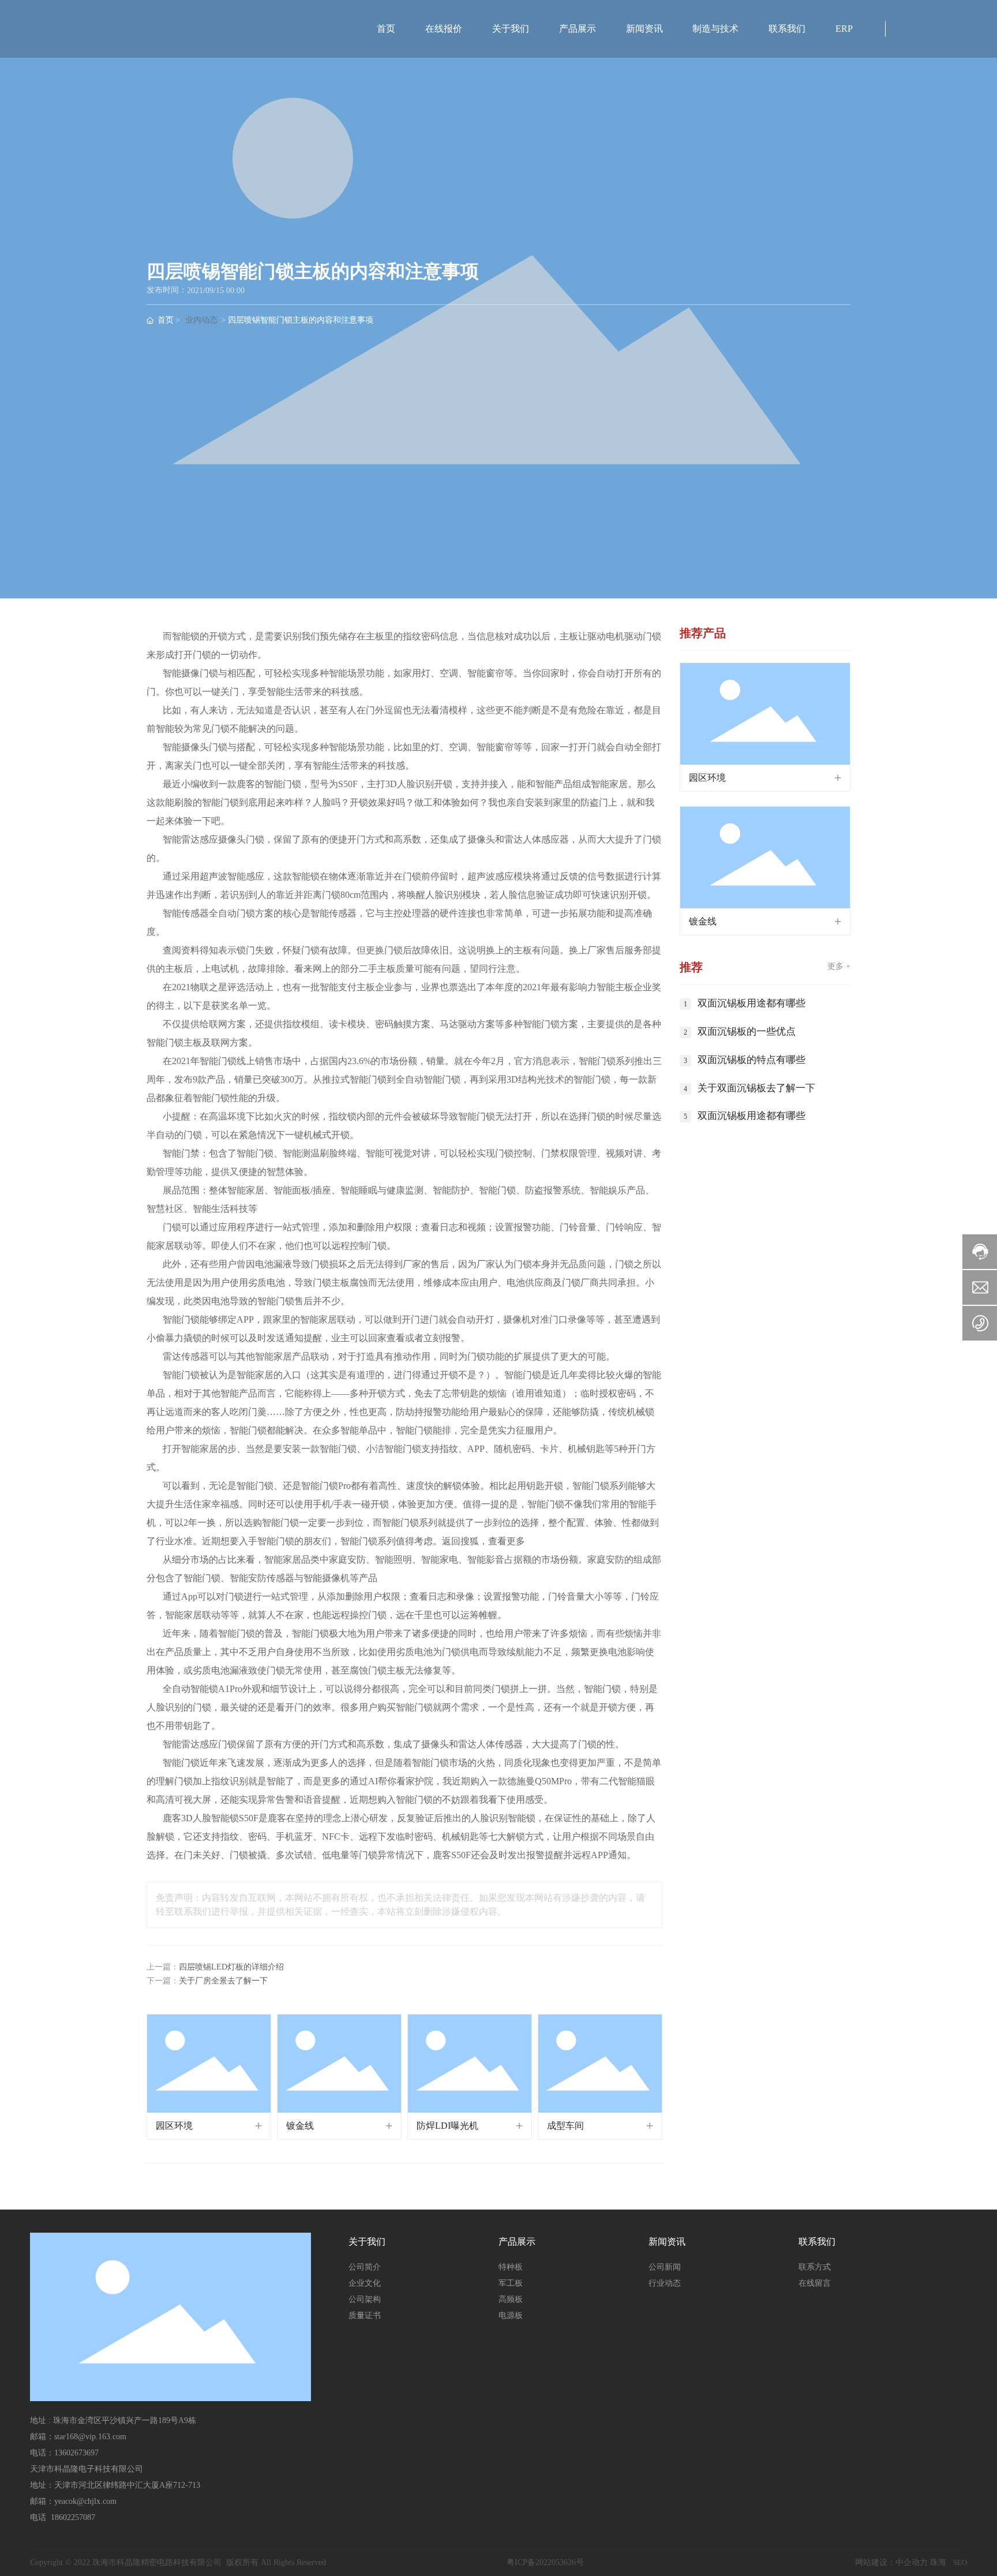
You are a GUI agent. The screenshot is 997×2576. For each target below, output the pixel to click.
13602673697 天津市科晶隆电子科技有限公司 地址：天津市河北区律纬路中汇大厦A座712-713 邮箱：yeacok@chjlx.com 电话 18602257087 (115, 2485)
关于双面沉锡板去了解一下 (756, 1088)
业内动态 (201, 321)
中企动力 (912, 2562)
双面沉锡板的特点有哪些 (752, 1060)
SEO (960, 2562)
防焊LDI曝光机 (447, 2126)
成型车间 (565, 2126)
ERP (844, 29)
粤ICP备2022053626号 (545, 2562)
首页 (386, 29)
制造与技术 (715, 29)
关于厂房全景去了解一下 (223, 1981)
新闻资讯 (644, 29)
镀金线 (300, 2126)
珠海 (938, 2562)
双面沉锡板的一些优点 (747, 1031)
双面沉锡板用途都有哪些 (752, 1003)
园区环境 (174, 2126)
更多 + (839, 966)
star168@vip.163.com (90, 2437)
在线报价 (444, 29)
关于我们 (511, 29)
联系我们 (787, 29)
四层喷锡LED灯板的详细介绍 (231, 1967)
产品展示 (578, 29)
